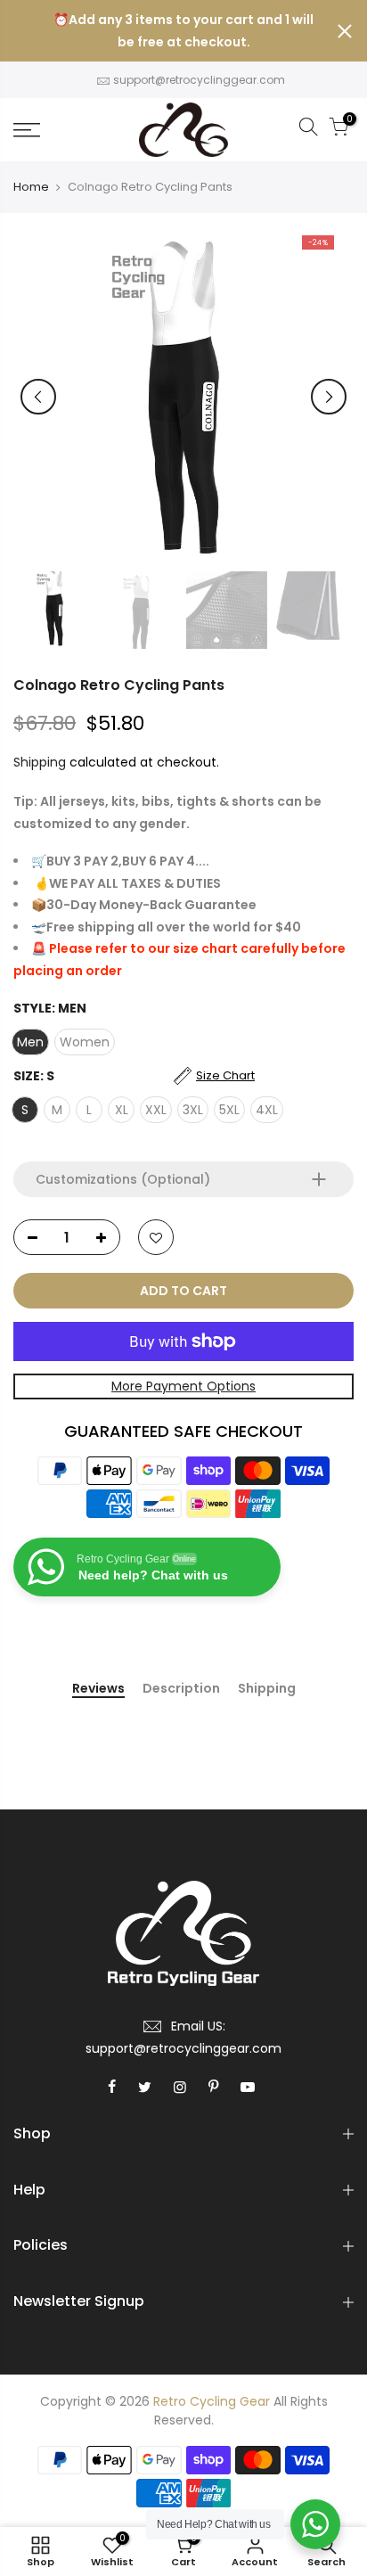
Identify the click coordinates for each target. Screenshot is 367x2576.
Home (31, 187)
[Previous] (38, 397)
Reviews (98, 1689)
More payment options (183, 1386)
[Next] (329, 397)
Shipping (40, 762)
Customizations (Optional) (123, 1179)
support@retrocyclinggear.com (199, 80)
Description (181, 1689)
